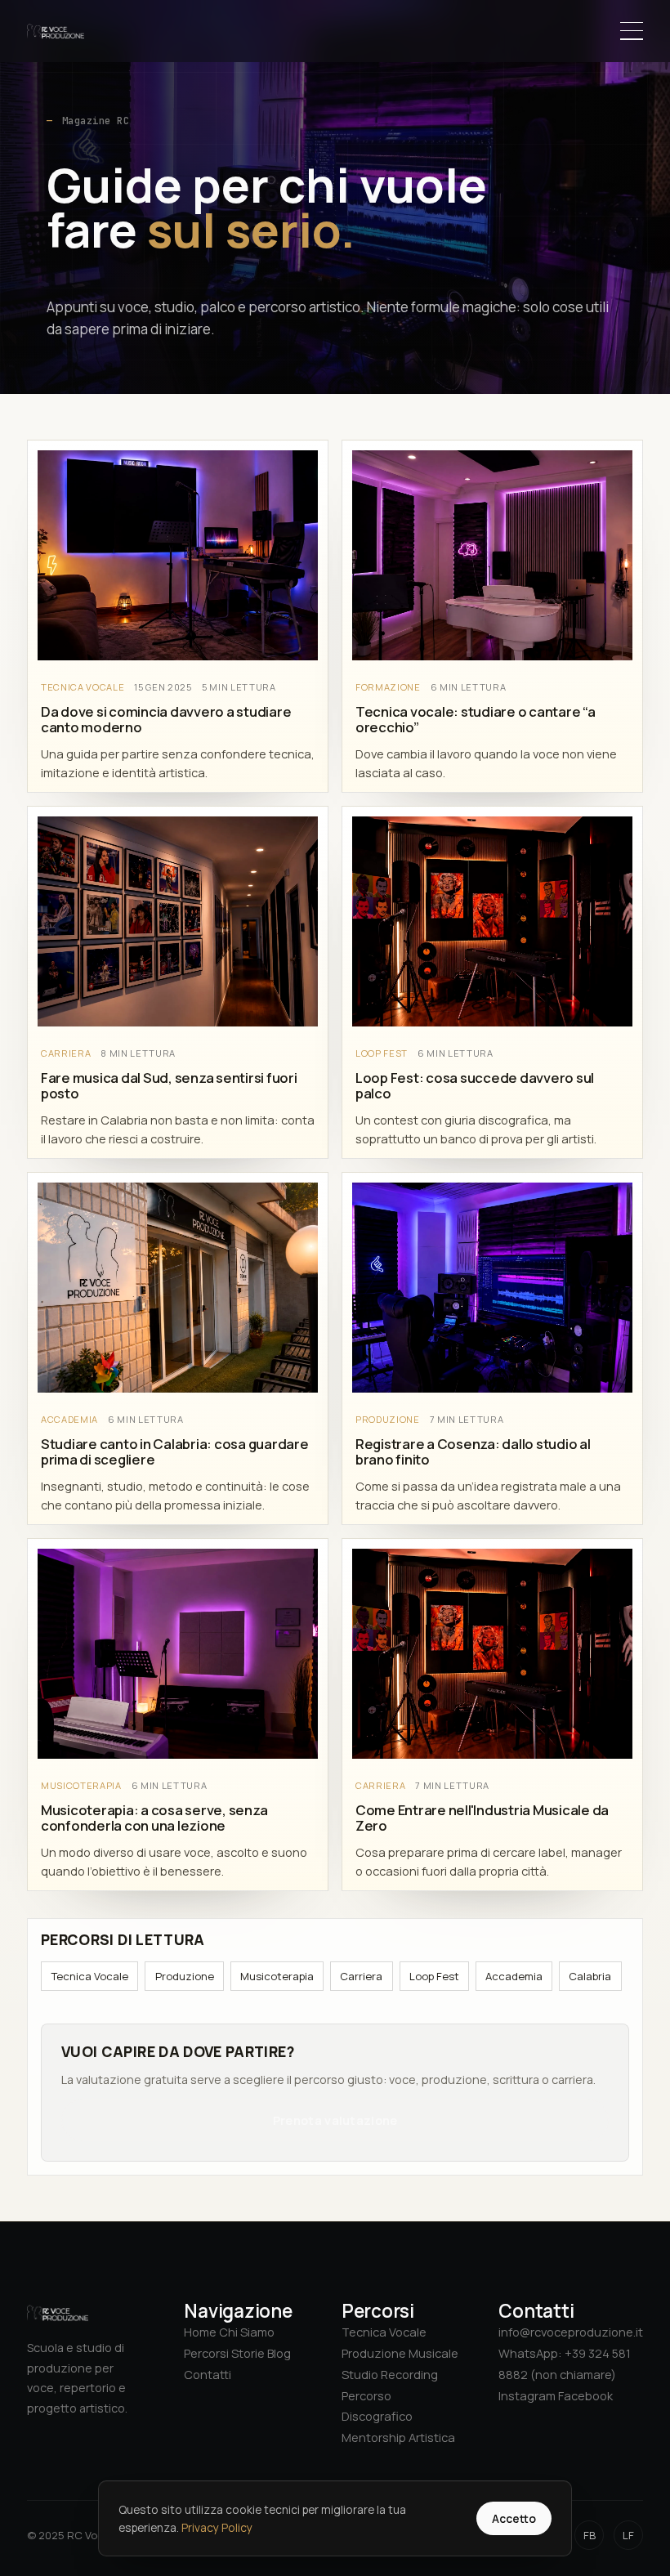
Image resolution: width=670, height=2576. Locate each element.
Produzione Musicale (400, 2353)
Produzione (184, 1976)
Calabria (590, 1976)
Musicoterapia (277, 1976)
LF (628, 2535)
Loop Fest (433, 1976)
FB (590, 2535)
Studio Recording (390, 2374)
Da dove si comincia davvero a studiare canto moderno (166, 719)
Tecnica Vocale (89, 1976)
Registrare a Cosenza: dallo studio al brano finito (473, 1451)
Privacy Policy (217, 2527)
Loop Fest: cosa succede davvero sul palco (475, 1085)
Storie (248, 2353)
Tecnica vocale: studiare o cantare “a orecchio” (476, 719)
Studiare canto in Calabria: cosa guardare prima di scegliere (175, 1451)
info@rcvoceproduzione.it (571, 2332)
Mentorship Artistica (398, 2437)
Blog (279, 2353)
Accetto (514, 2518)
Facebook (585, 2395)
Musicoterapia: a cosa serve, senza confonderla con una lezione (154, 1818)
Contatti (208, 2374)
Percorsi (206, 2353)
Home (200, 2332)
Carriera (361, 1976)
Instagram (527, 2395)
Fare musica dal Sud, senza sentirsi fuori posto (169, 1085)
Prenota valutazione (335, 2120)
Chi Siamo (247, 2332)
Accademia (514, 1976)
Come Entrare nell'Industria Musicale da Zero (482, 1818)
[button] (632, 31)
